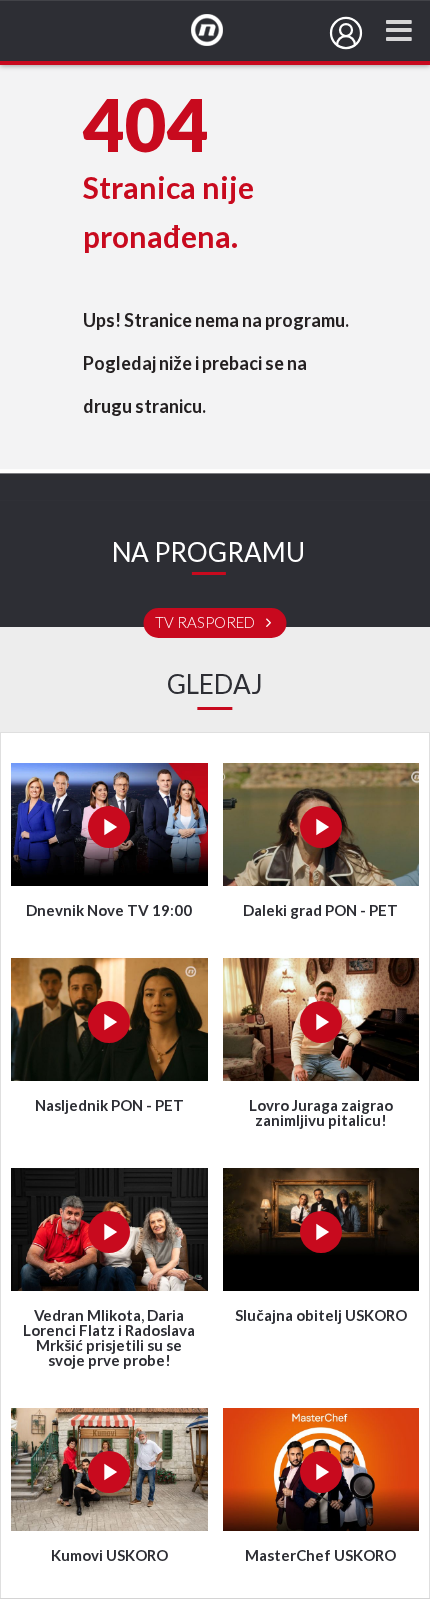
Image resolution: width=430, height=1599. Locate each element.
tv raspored (206, 623)
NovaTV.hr (220, 31)
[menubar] (346, 33)
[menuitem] (346, 33)
